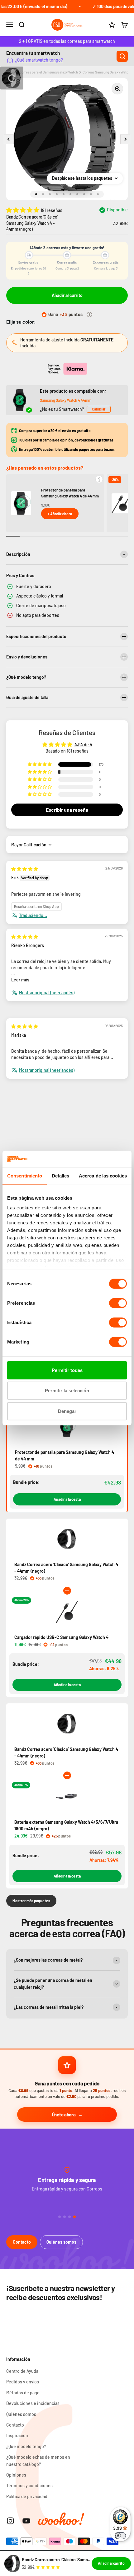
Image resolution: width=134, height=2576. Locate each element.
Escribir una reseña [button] (67, 810)
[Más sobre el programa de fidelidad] (89, 315)
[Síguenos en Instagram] (10, 2521)
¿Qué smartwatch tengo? (39, 60)
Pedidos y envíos (23, 2382)
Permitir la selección (67, 1391)
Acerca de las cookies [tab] (103, 1176)
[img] (25, 869)
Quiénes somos (61, 2242)
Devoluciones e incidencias (33, 2403)
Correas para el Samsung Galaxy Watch (49, 72)
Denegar (67, 1411)
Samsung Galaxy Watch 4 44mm (66, 400)
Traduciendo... (33, 915)
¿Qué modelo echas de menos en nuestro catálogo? (38, 2460)
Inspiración (17, 2435)
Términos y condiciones (29, 2485)
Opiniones (16, 2475)
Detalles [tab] (61, 1176)
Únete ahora (64, 2115)
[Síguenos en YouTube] (26, 2521)
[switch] (118, 1303)
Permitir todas (67, 1370)
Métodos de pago (23, 2393)
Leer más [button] (20, 980)
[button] (23, 210)
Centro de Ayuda (22, 2371)
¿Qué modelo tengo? (26, 2446)
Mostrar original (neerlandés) (47, 993)
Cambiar (99, 409)
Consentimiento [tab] (25, 1176)
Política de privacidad (27, 2496)
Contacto (22, 2242)
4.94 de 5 (83, 745)
